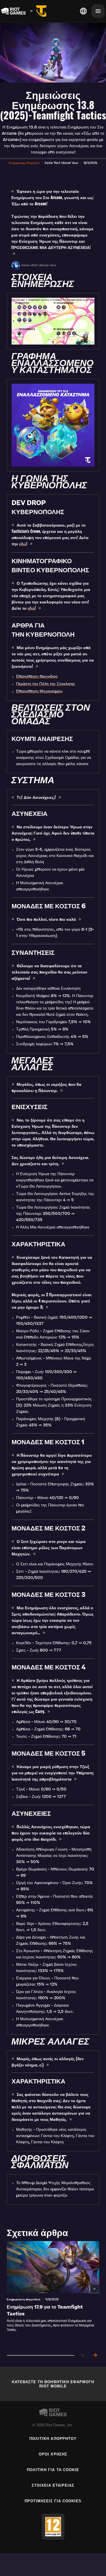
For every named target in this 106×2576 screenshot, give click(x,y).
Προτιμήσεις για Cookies (53, 2501)
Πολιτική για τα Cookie (53, 2470)
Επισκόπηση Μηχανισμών (39, 692)
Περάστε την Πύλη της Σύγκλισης (46, 684)
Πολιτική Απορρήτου (53, 2439)
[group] (53, 2294)
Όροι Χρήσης (53, 2454)
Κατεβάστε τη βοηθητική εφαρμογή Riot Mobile (53, 2384)
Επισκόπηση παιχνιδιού (37, 677)
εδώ (23, 544)
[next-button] (95, 2356)
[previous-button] (83, 2356)
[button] (24, 163)
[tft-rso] (41, 11)
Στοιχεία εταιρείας (53, 2485)
